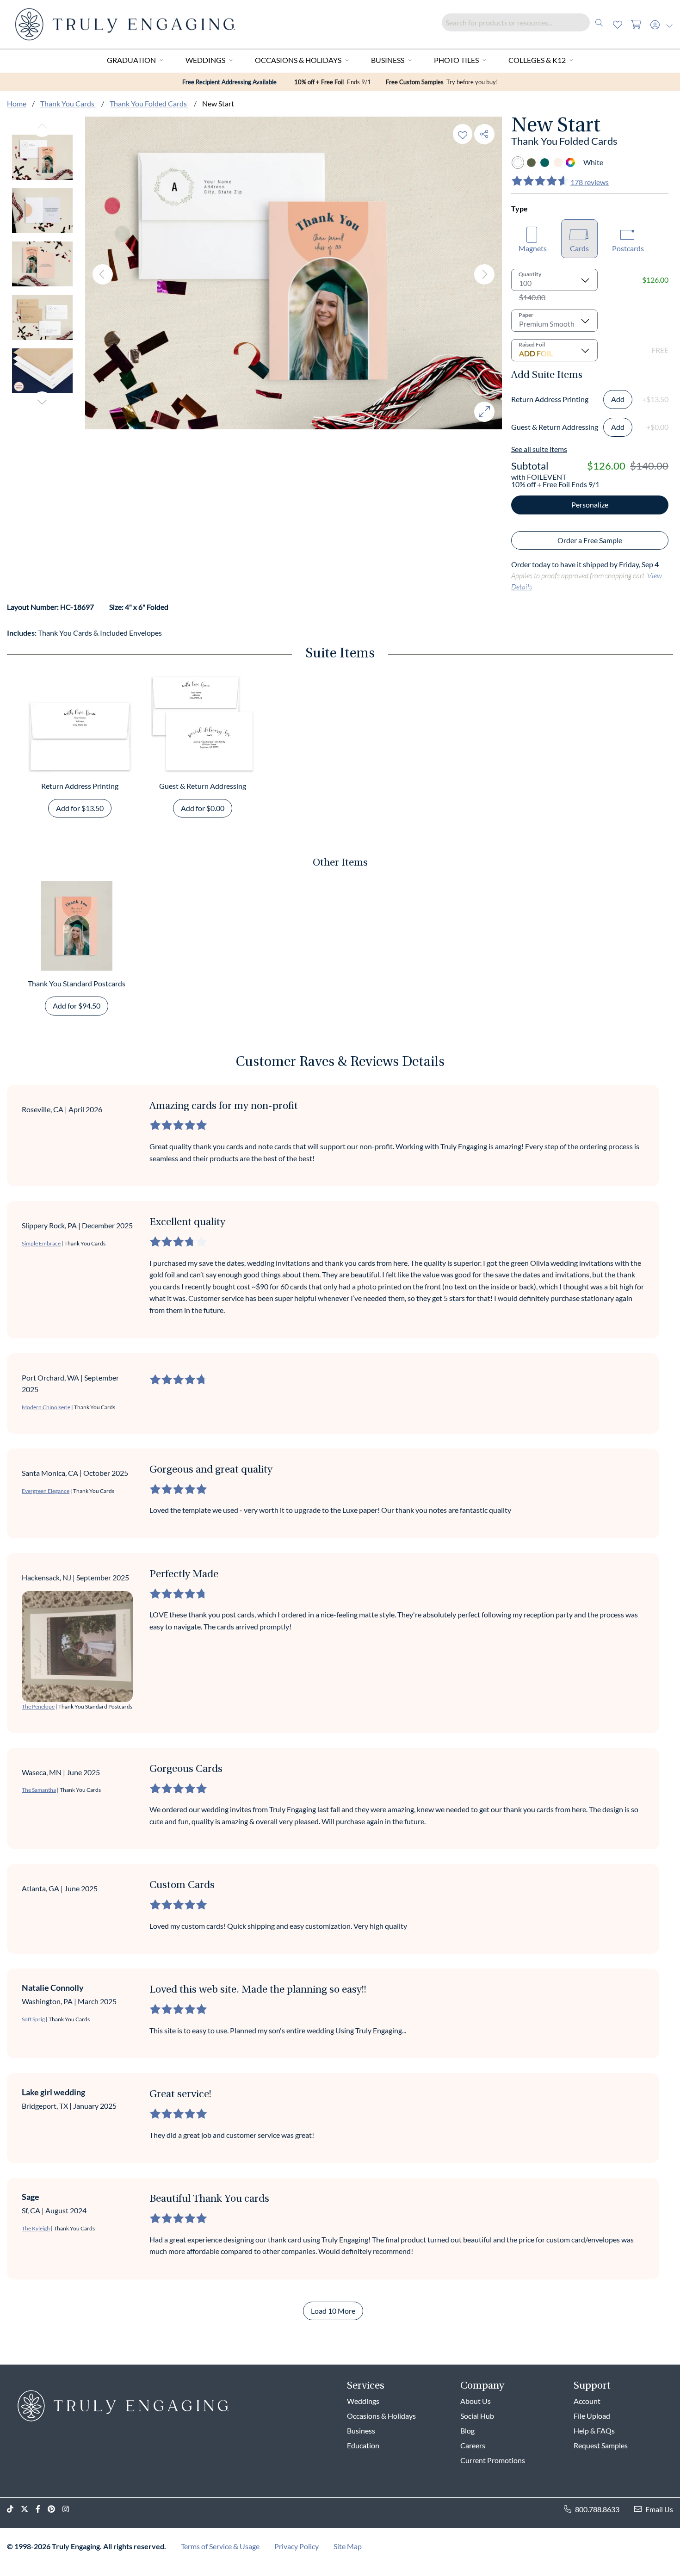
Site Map (348, 2546)
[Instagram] (69, 2509)
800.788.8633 (597, 2509)
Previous (42, 127)
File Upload (592, 2416)
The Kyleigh (36, 2228)
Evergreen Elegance (46, 1491)
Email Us (659, 2509)
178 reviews (590, 182)
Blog (467, 2430)
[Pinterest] (55, 2509)
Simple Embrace (41, 1243)
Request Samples (601, 2445)
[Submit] (599, 22)
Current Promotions (493, 2460)
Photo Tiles (456, 60)
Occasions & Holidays (298, 60)
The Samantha (39, 1790)
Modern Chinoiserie (46, 1407)
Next (42, 402)
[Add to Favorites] (463, 134)
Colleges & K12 (537, 60)
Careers (473, 2445)
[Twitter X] (28, 2509)
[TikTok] (14, 2509)
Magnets (533, 248)
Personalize (590, 505)
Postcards (628, 248)
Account (587, 2401)
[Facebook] (42, 2509)
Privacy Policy (297, 2546)
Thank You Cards (68, 103)
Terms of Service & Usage (220, 2546)
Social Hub (477, 2416)
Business (388, 60)
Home (17, 103)
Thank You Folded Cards (149, 103)
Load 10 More (333, 2311)
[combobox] (525, 22)
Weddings (205, 60)
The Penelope (38, 1706)
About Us (476, 2401)
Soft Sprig (33, 2019)
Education (363, 2445)
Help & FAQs (594, 2430)
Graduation (131, 60)
